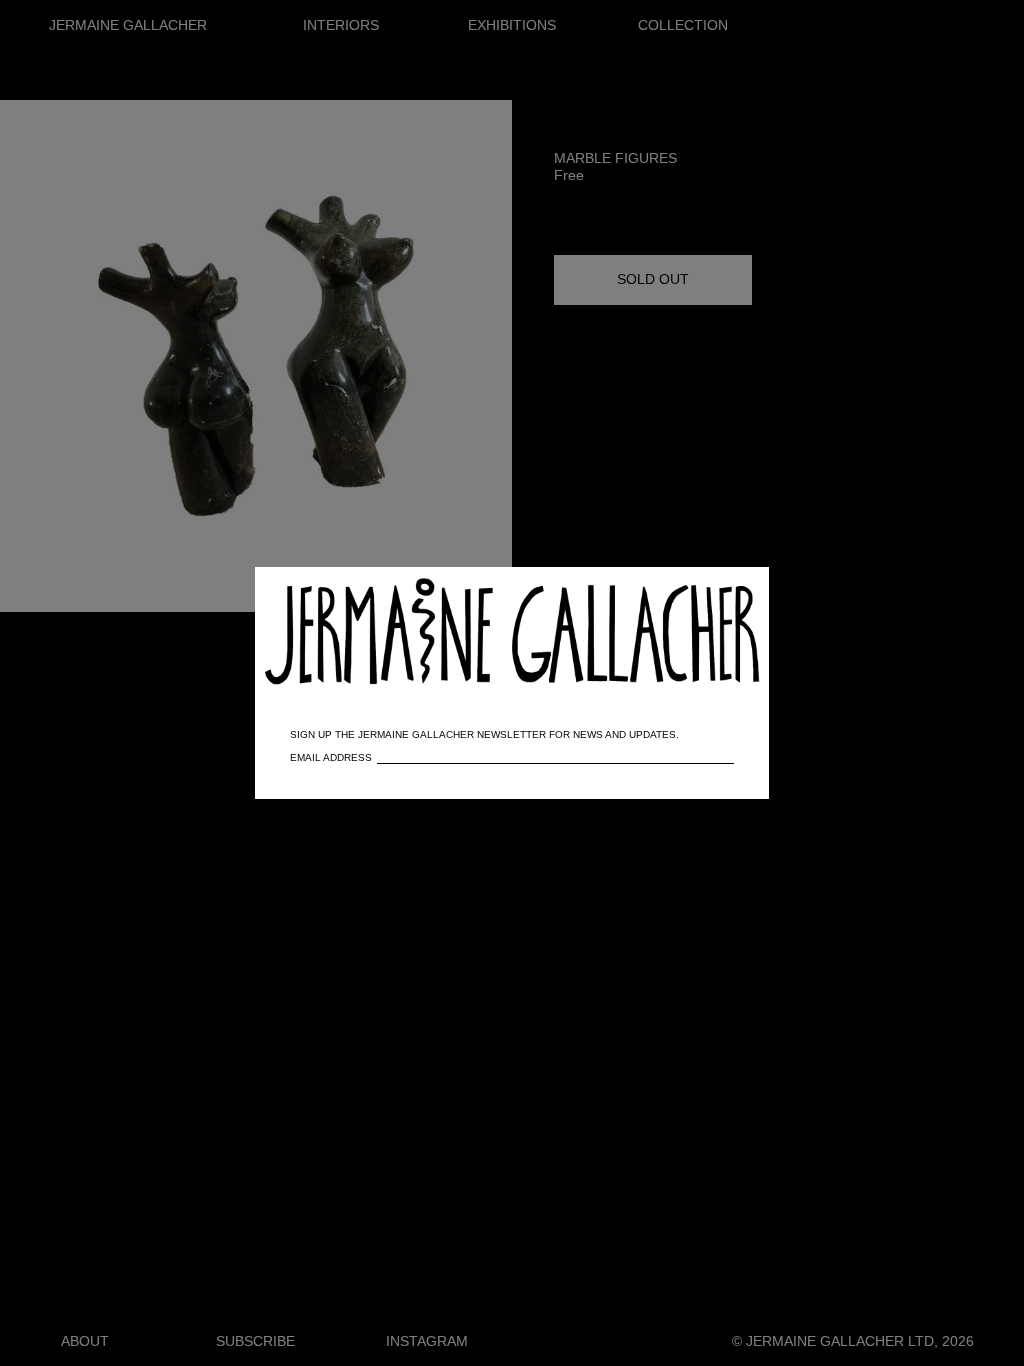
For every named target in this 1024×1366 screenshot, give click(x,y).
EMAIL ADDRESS (331, 757)
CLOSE (725, 592)
